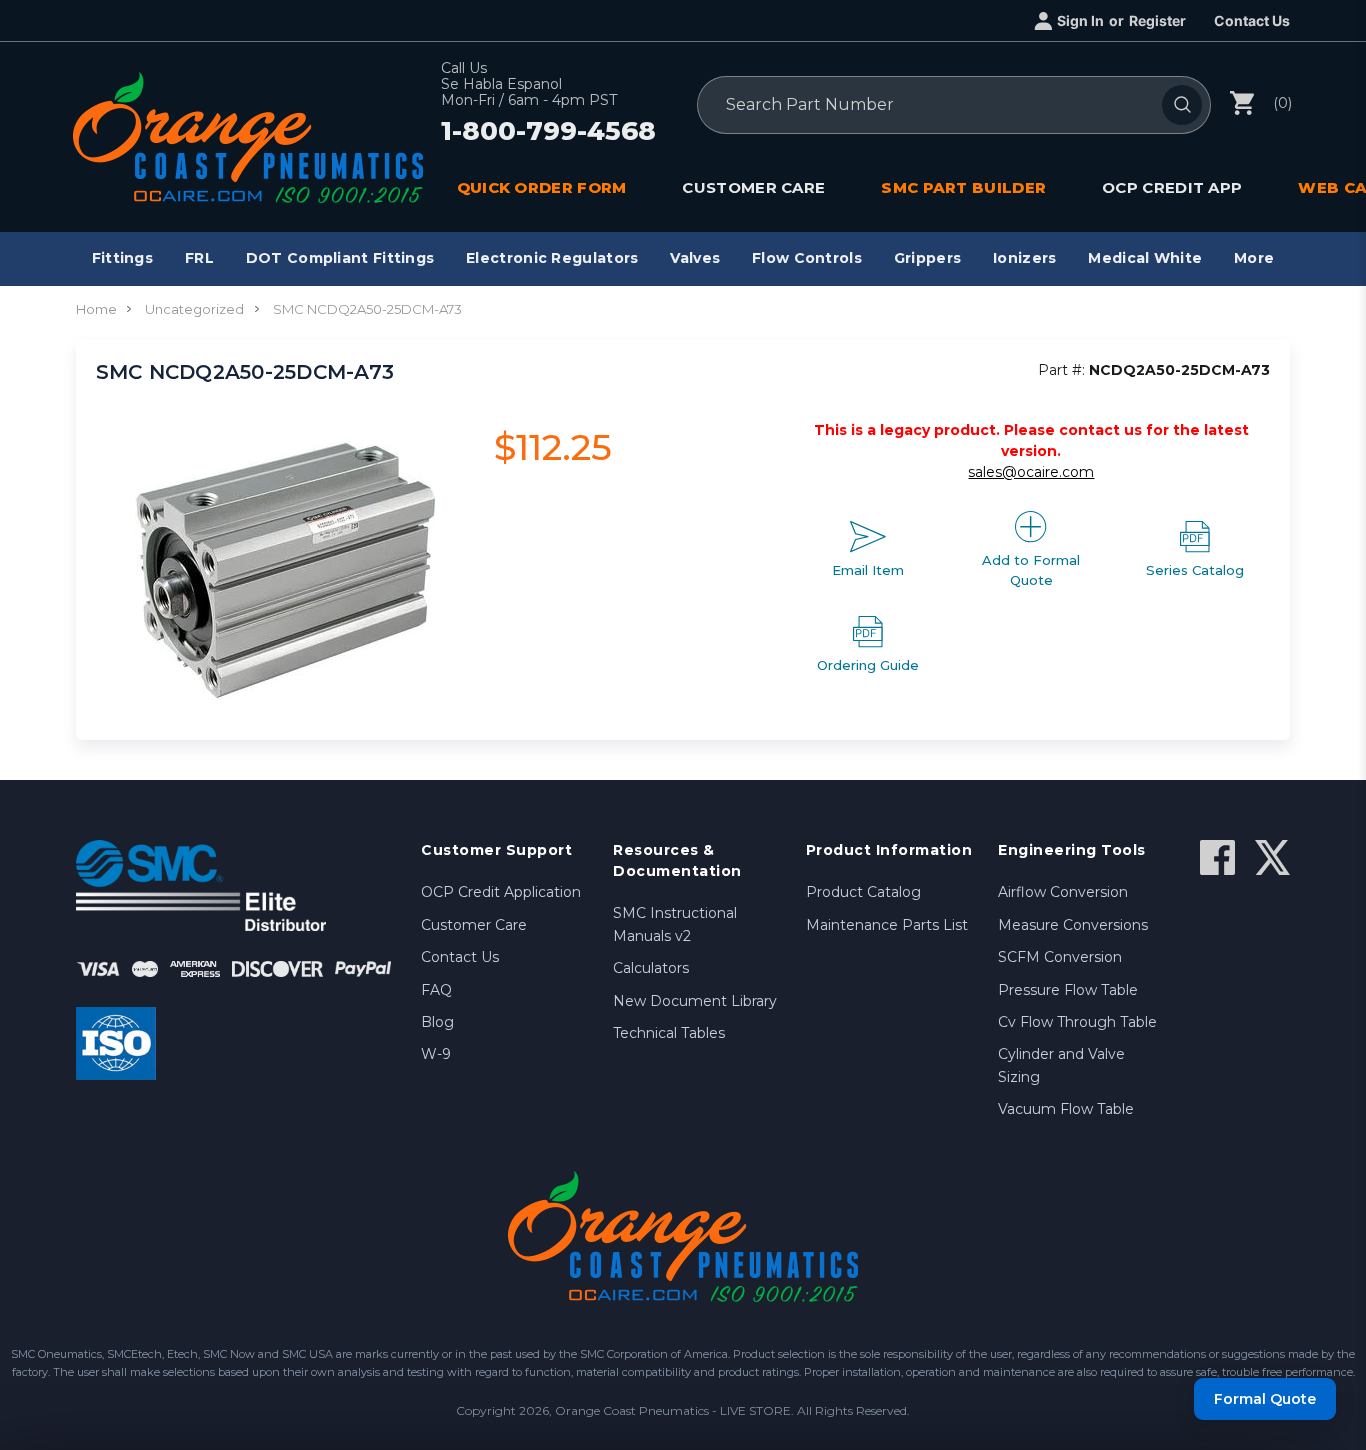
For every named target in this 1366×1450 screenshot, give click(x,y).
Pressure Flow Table (1068, 990)
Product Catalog (863, 892)
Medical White (1145, 258)
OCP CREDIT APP (1172, 187)
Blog (437, 1022)
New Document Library (695, 1001)
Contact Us (1252, 20)
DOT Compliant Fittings (340, 258)
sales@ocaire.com (1031, 472)
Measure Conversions (1073, 925)
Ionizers (1024, 258)
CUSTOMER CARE (753, 187)
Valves (695, 258)
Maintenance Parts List (887, 925)
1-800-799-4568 (548, 132)
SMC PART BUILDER (963, 187)
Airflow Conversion (1063, 892)
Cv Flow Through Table (1077, 1022)
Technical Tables (669, 1033)
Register (1157, 20)
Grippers (927, 258)
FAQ (436, 990)
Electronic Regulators (552, 258)
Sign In (1080, 20)
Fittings (122, 258)
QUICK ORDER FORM (542, 187)
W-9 (436, 1054)
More (1254, 258)
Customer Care (474, 925)
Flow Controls (807, 258)
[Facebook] (1217, 857)
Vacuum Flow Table (1066, 1109)
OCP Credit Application (501, 892)
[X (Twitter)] (1272, 857)
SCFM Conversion (1060, 957)
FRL (199, 258)
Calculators (651, 968)
